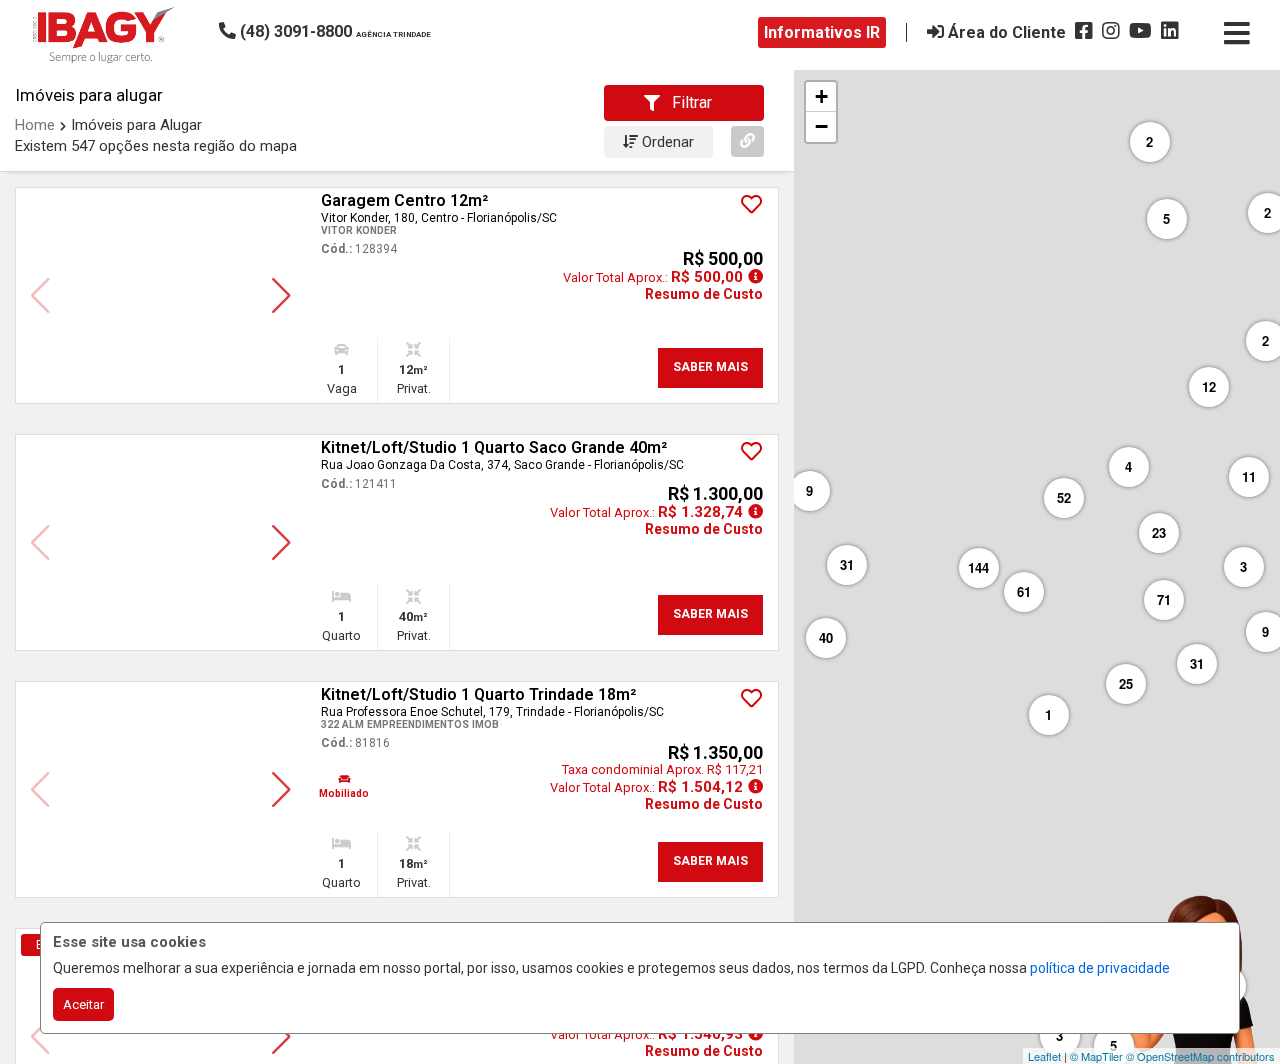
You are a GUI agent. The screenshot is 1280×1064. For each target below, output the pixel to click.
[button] (354, 31)
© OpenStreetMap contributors (1200, 1056)
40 (826, 637)
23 (1159, 532)
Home (35, 125)
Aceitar (83, 1004)
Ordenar (666, 142)
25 (1126, 683)
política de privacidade (1100, 968)
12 (1209, 386)
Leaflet (1044, 1056)
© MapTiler (1096, 1056)
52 (1064, 497)
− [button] (821, 126)
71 (1164, 599)
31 (1197, 663)
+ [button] (821, 96)
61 (1024, 591)
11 (1249, 476)
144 (978, 567)
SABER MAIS (710, 367)
